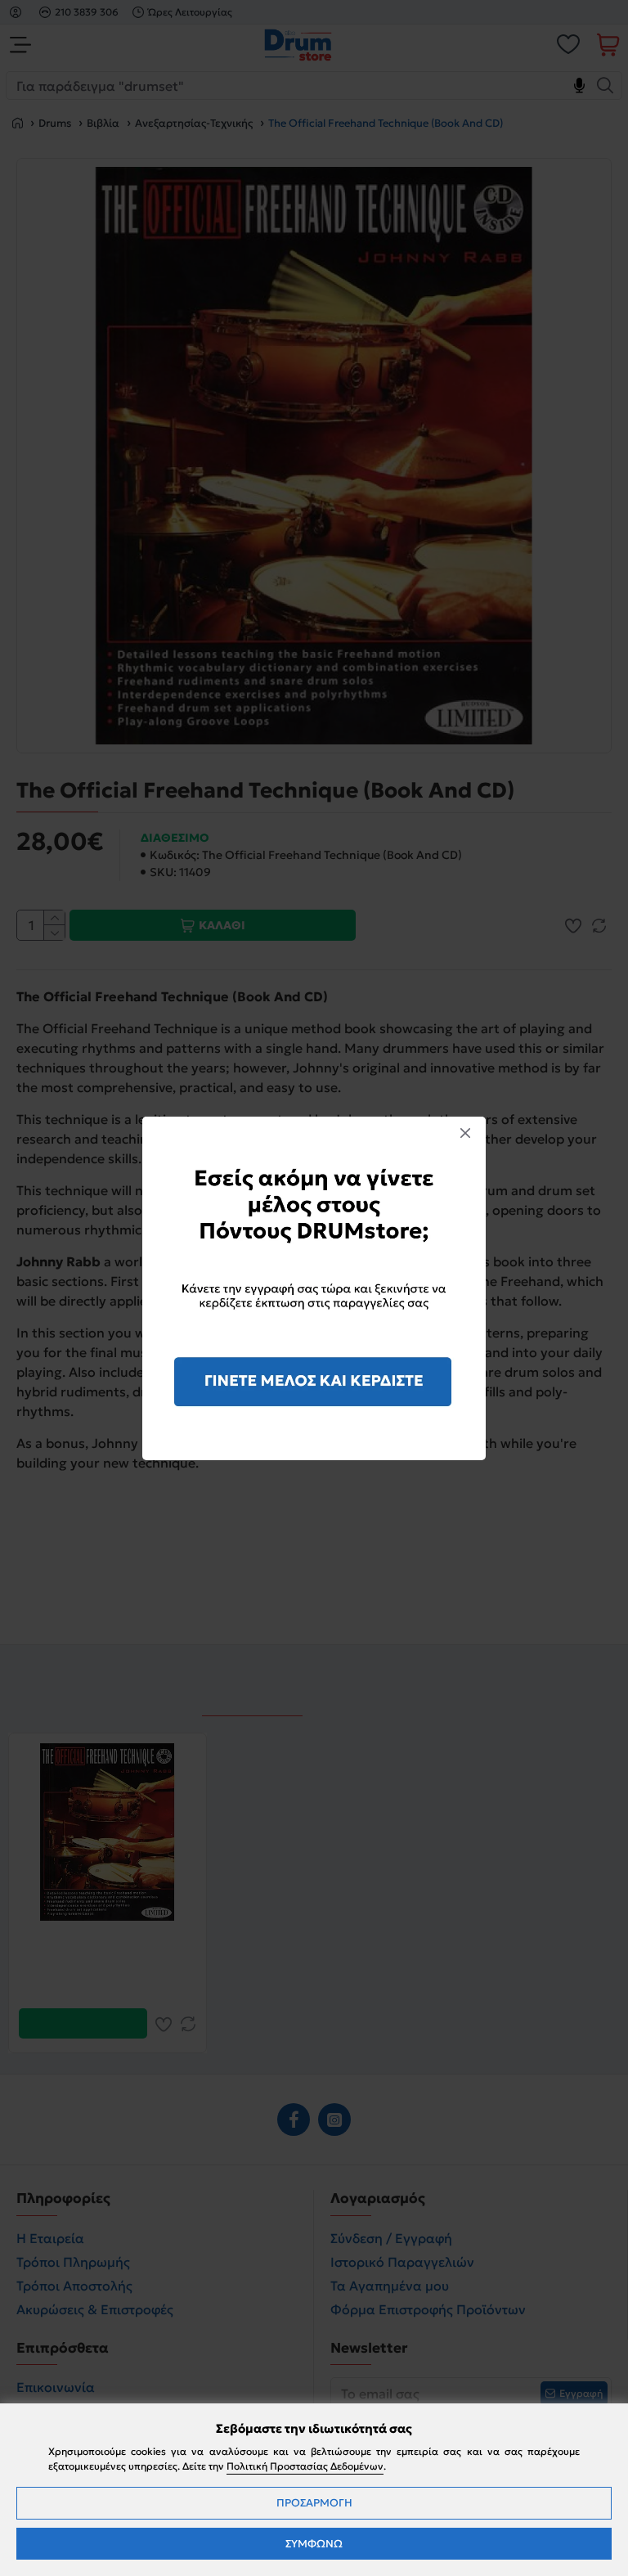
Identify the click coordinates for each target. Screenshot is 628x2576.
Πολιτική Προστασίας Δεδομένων (305, 2466)
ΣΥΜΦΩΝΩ (314, 2544)
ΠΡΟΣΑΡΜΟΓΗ (314, 2503)
